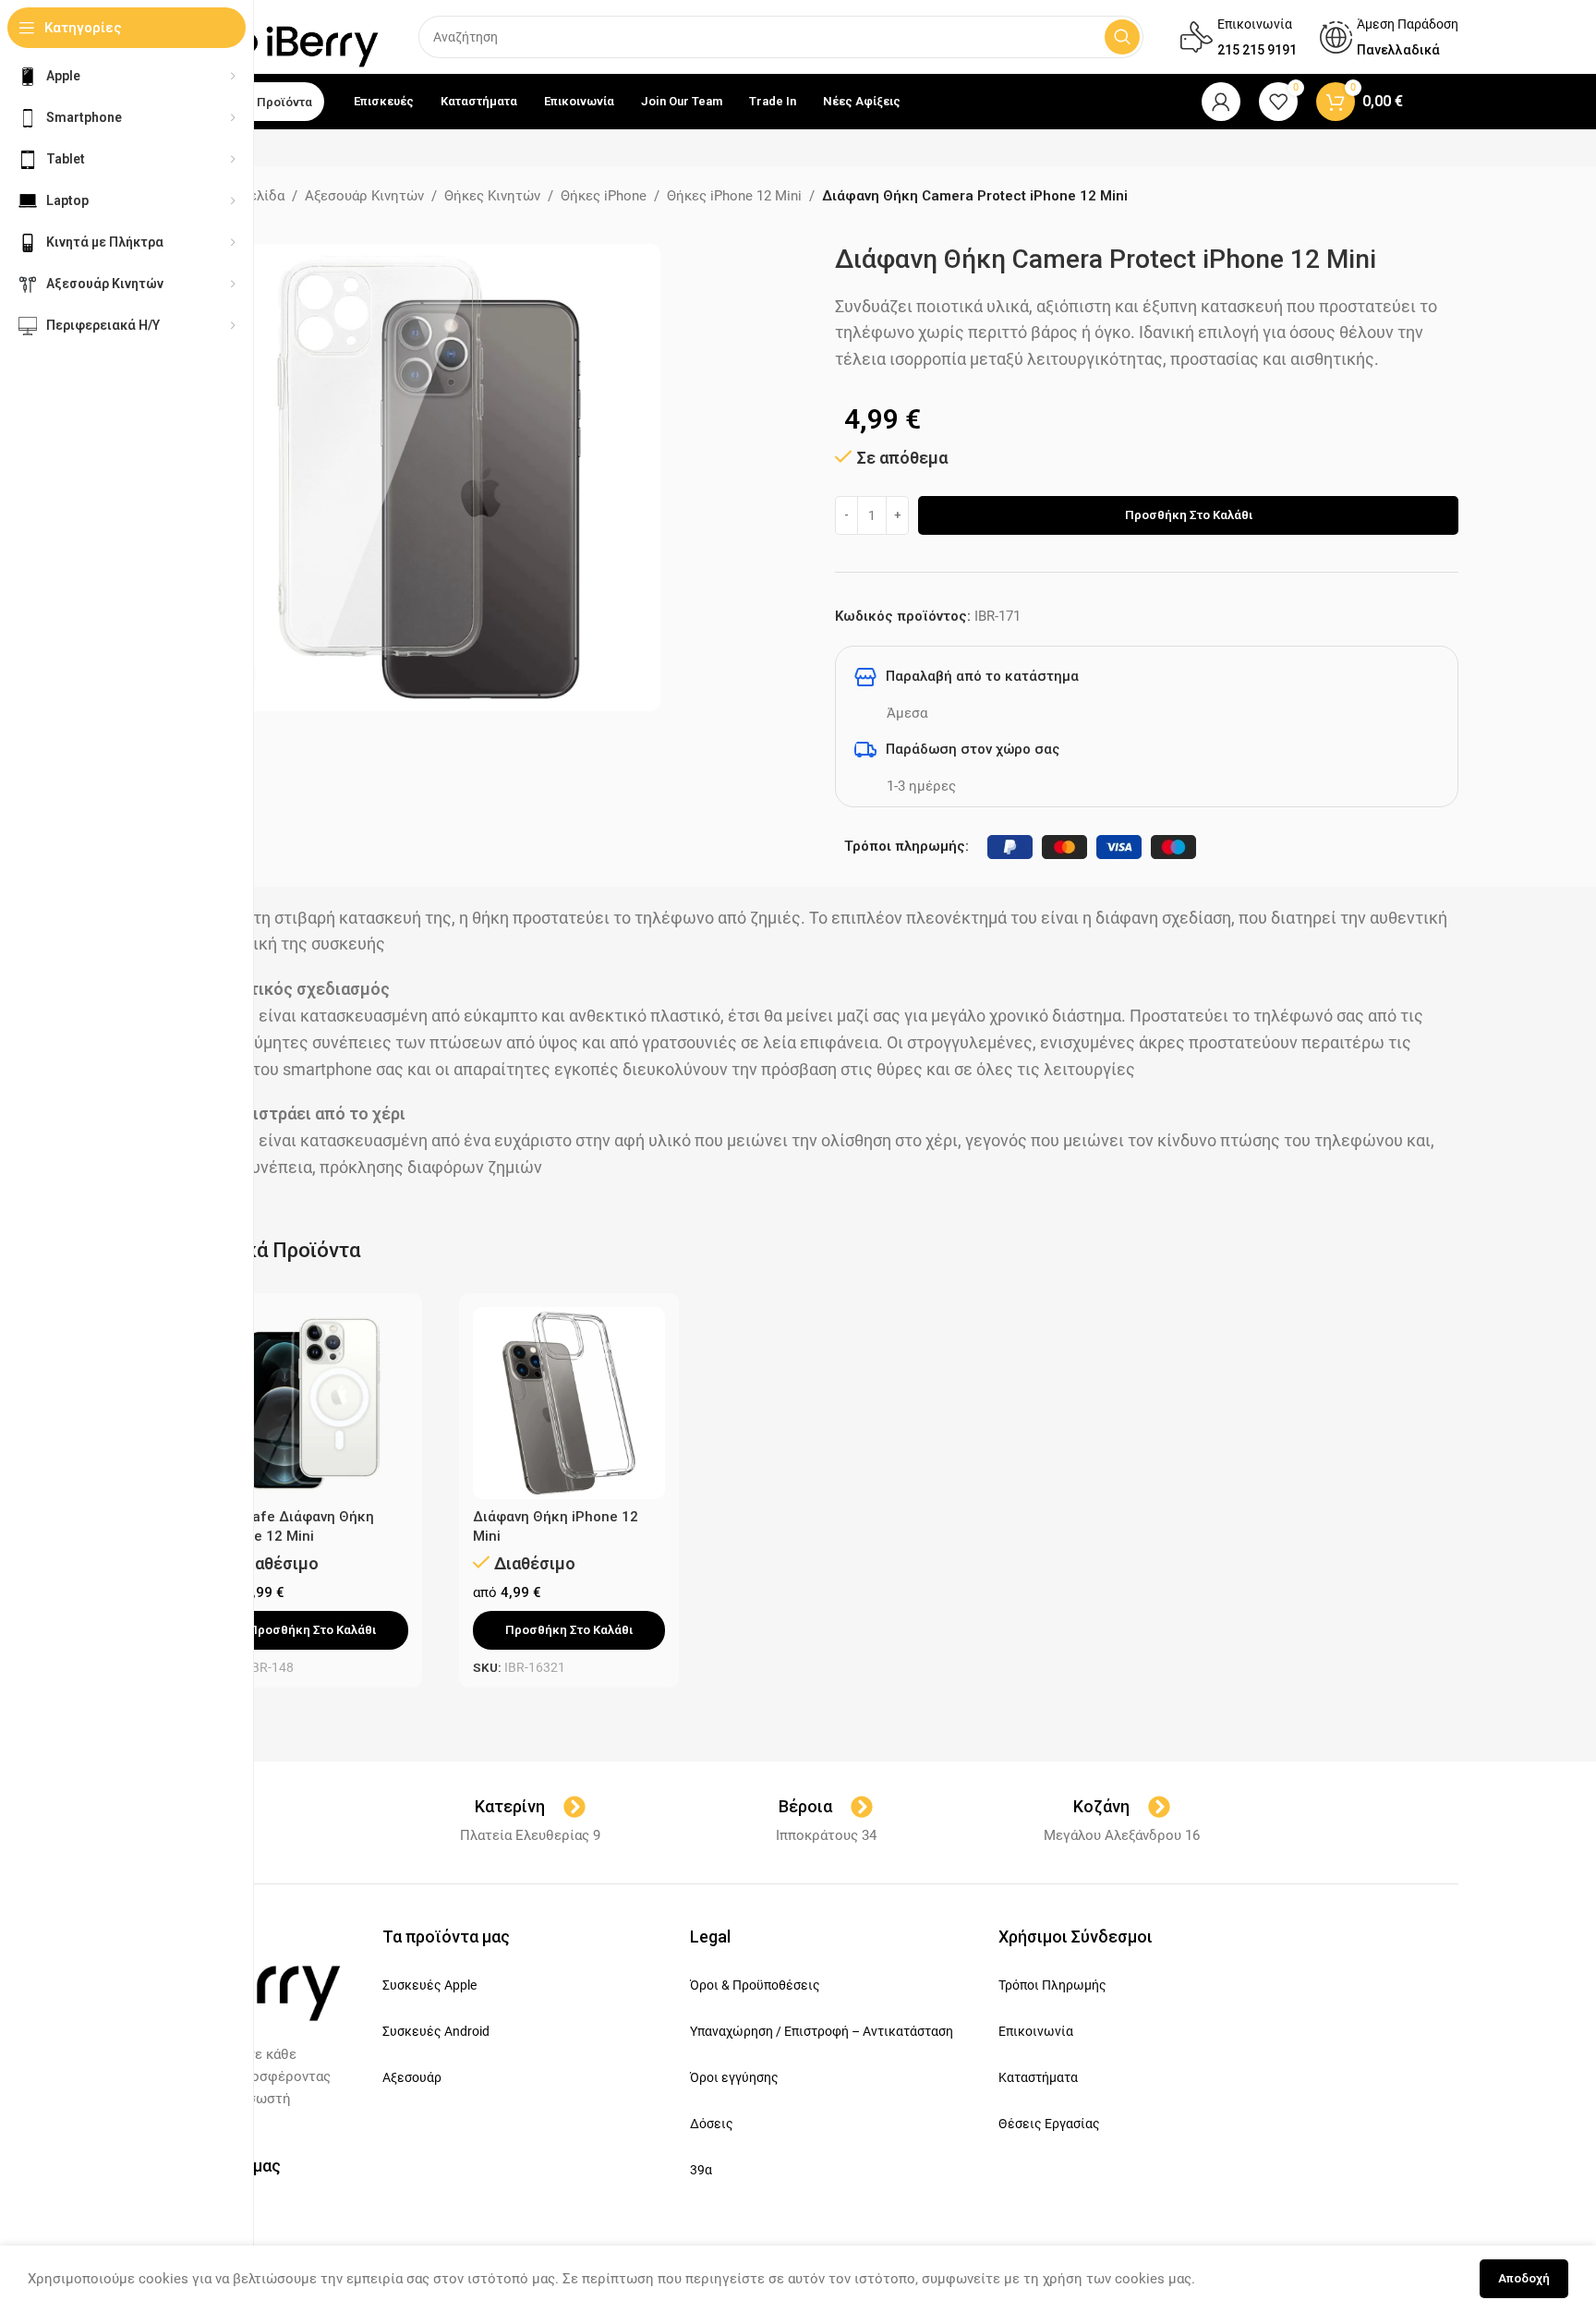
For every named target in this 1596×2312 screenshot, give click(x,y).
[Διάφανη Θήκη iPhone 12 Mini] (569, 1403)
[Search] (1122, 37)
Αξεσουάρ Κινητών (364, 196)
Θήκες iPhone (604, 196)
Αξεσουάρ (412, 2077)
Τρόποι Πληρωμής (1052, 1985)
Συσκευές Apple (429, 1985)
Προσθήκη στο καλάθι (1189, 515)
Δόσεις (712, 2124)
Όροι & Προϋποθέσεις (755, 1985)
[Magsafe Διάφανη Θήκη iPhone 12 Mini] (312, 1403)
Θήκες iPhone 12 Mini (734, 196)
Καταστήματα (1038, 2077)
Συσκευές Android (436, 2031)
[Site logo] (296, 36)
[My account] (1221, 102)
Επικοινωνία (1036, 2031)
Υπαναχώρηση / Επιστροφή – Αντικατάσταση (822, 2031)
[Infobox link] (1239, 37)
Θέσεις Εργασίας (1049, 2124)
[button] (312, 1630)
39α (701, 2170)
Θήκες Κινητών (492, 196)
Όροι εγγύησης (734, 2077)
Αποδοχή (1524, 2278)
